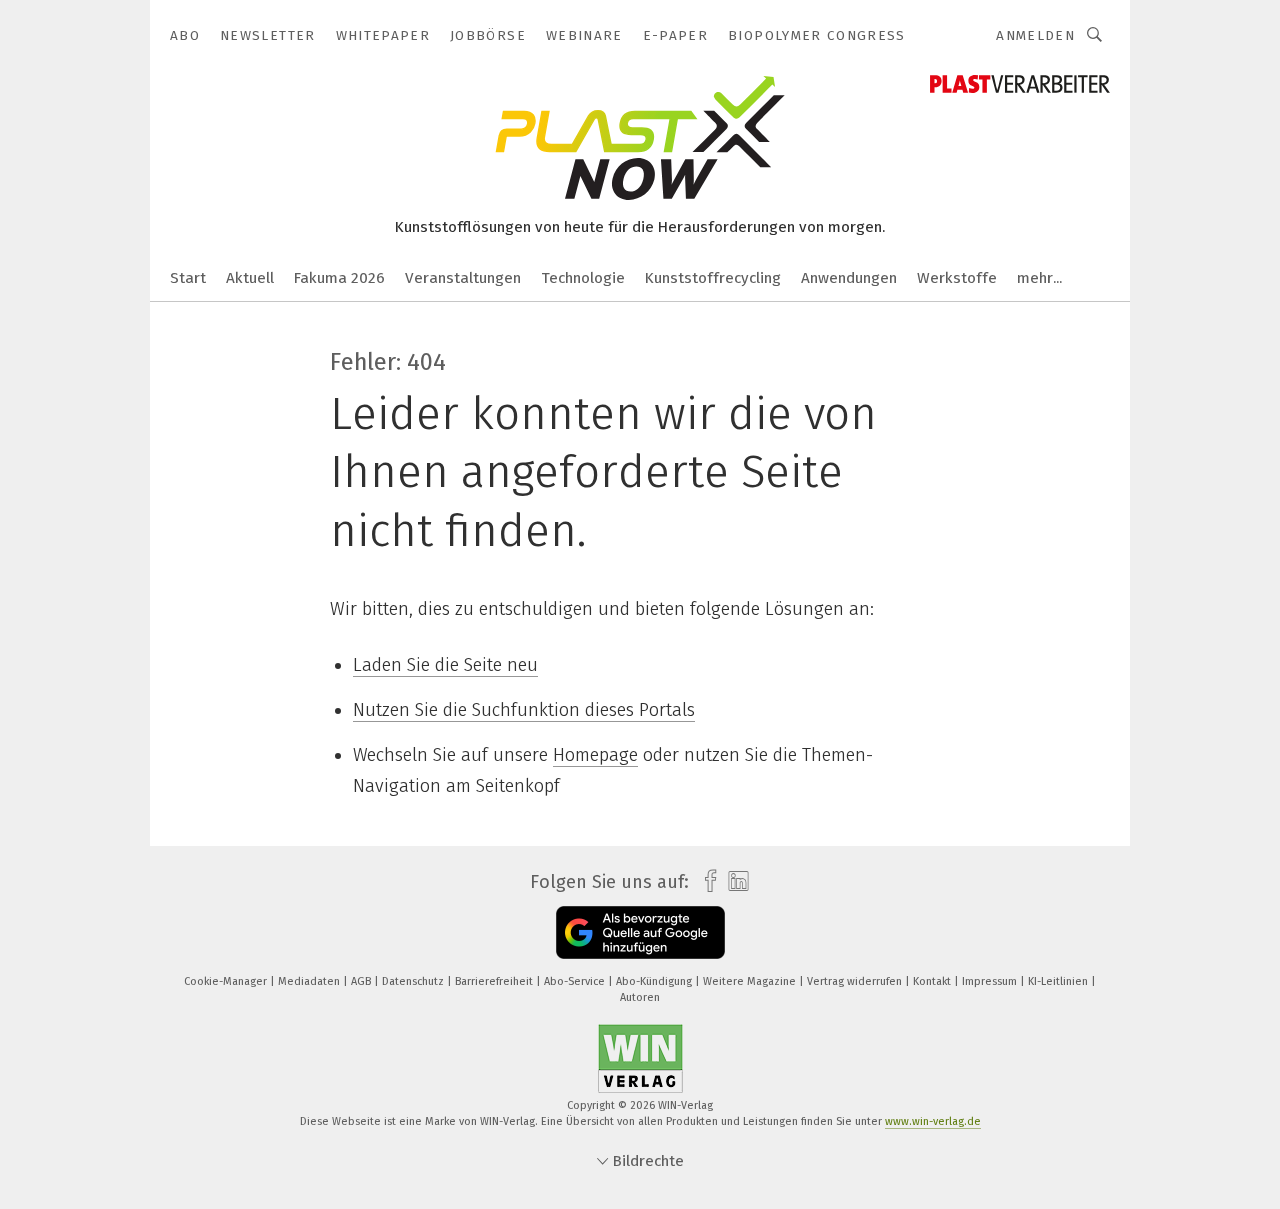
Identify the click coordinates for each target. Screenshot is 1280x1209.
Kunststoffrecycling (713, 278)
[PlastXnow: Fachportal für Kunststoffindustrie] (188, 276)
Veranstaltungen (463, 278)
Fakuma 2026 (339, 278)
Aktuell (250, 278)
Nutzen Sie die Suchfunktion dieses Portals (524, 710)
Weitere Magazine (751, 981)
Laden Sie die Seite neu (445, 665)
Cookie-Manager (227, 981)
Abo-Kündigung (655, 981)
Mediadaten (310, 981)
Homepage (595, 755)
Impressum (991, 981)
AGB (362, 981)
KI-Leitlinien (1059, 981)
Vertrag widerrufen (856, 981)
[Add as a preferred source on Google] (640, 932)
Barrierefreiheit (495, 981)
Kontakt (933, 981)
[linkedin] (733, 882)
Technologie (583, 278)
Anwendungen (849, 278)
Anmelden (1035, 35)
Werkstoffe (957, 278)
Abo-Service (576, 981)
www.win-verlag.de (933, 1121)
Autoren (640, 997)
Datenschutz (414, 981)
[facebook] (705, 881)
